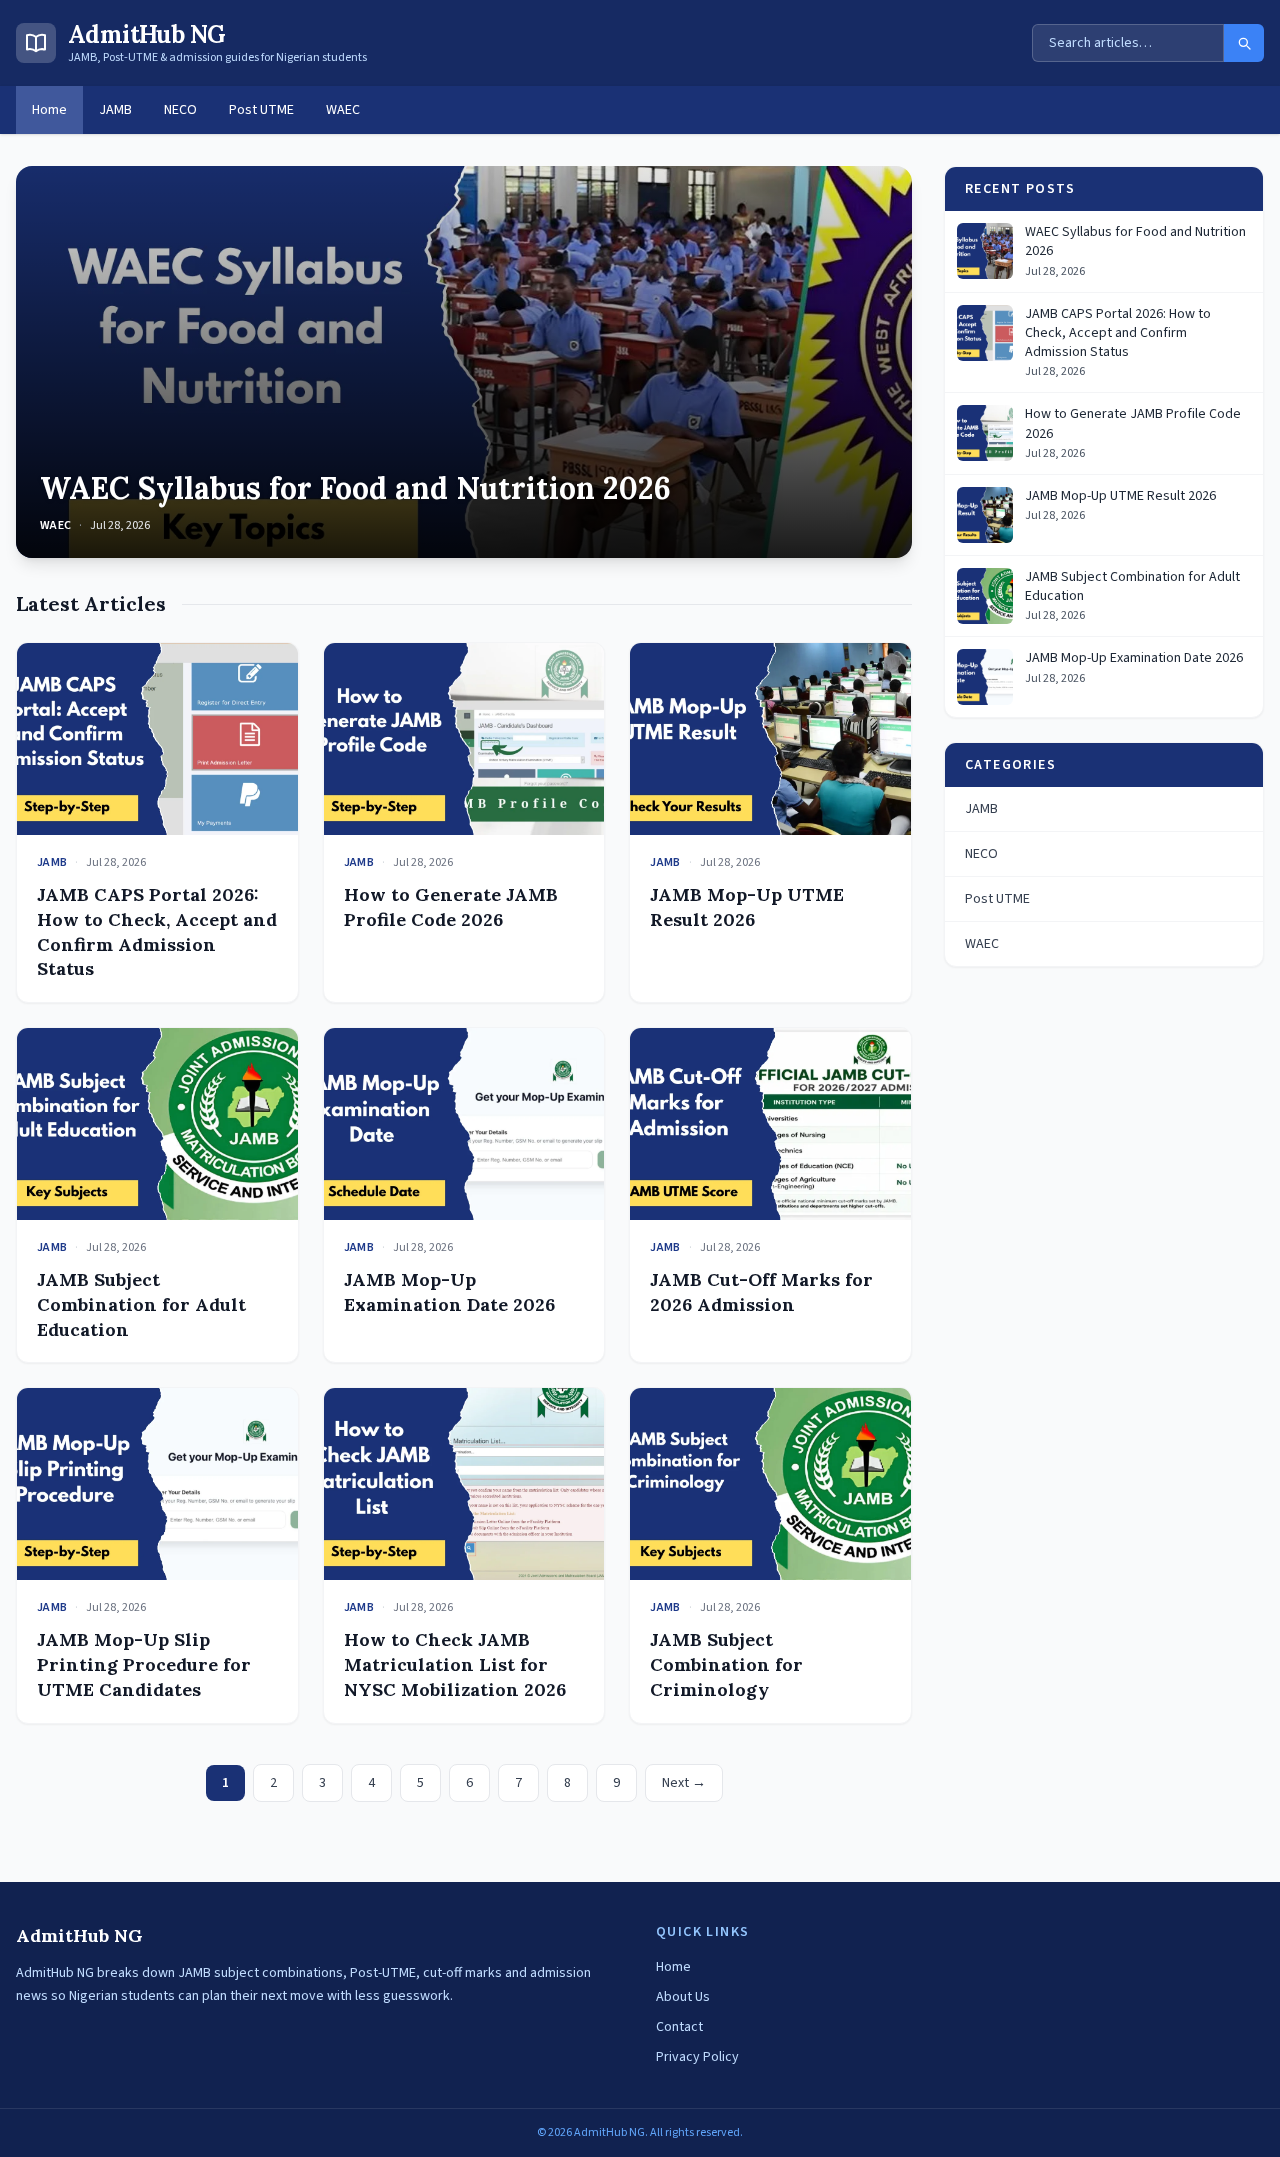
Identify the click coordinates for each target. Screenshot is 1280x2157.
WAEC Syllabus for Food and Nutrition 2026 (355, 488)
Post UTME (261, 110)
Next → (684, 1783)
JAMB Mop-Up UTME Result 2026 (747, 907)
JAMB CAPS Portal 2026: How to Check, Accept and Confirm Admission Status (157, 931)
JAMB (115, 110)
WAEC (343, 110)
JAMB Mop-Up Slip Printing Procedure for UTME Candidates (144, 1664)
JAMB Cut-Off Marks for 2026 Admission (761, 1292)
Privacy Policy (697, 2057)
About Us (683, 1997)
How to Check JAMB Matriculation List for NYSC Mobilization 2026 (455, 1664)
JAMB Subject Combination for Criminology (726, 1664)
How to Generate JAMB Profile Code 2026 (451, 907)
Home (49, 110)
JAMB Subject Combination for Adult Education (141, 1304)
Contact (679, 2027)
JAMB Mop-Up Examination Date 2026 (449, 1292)
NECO (180, 110)
